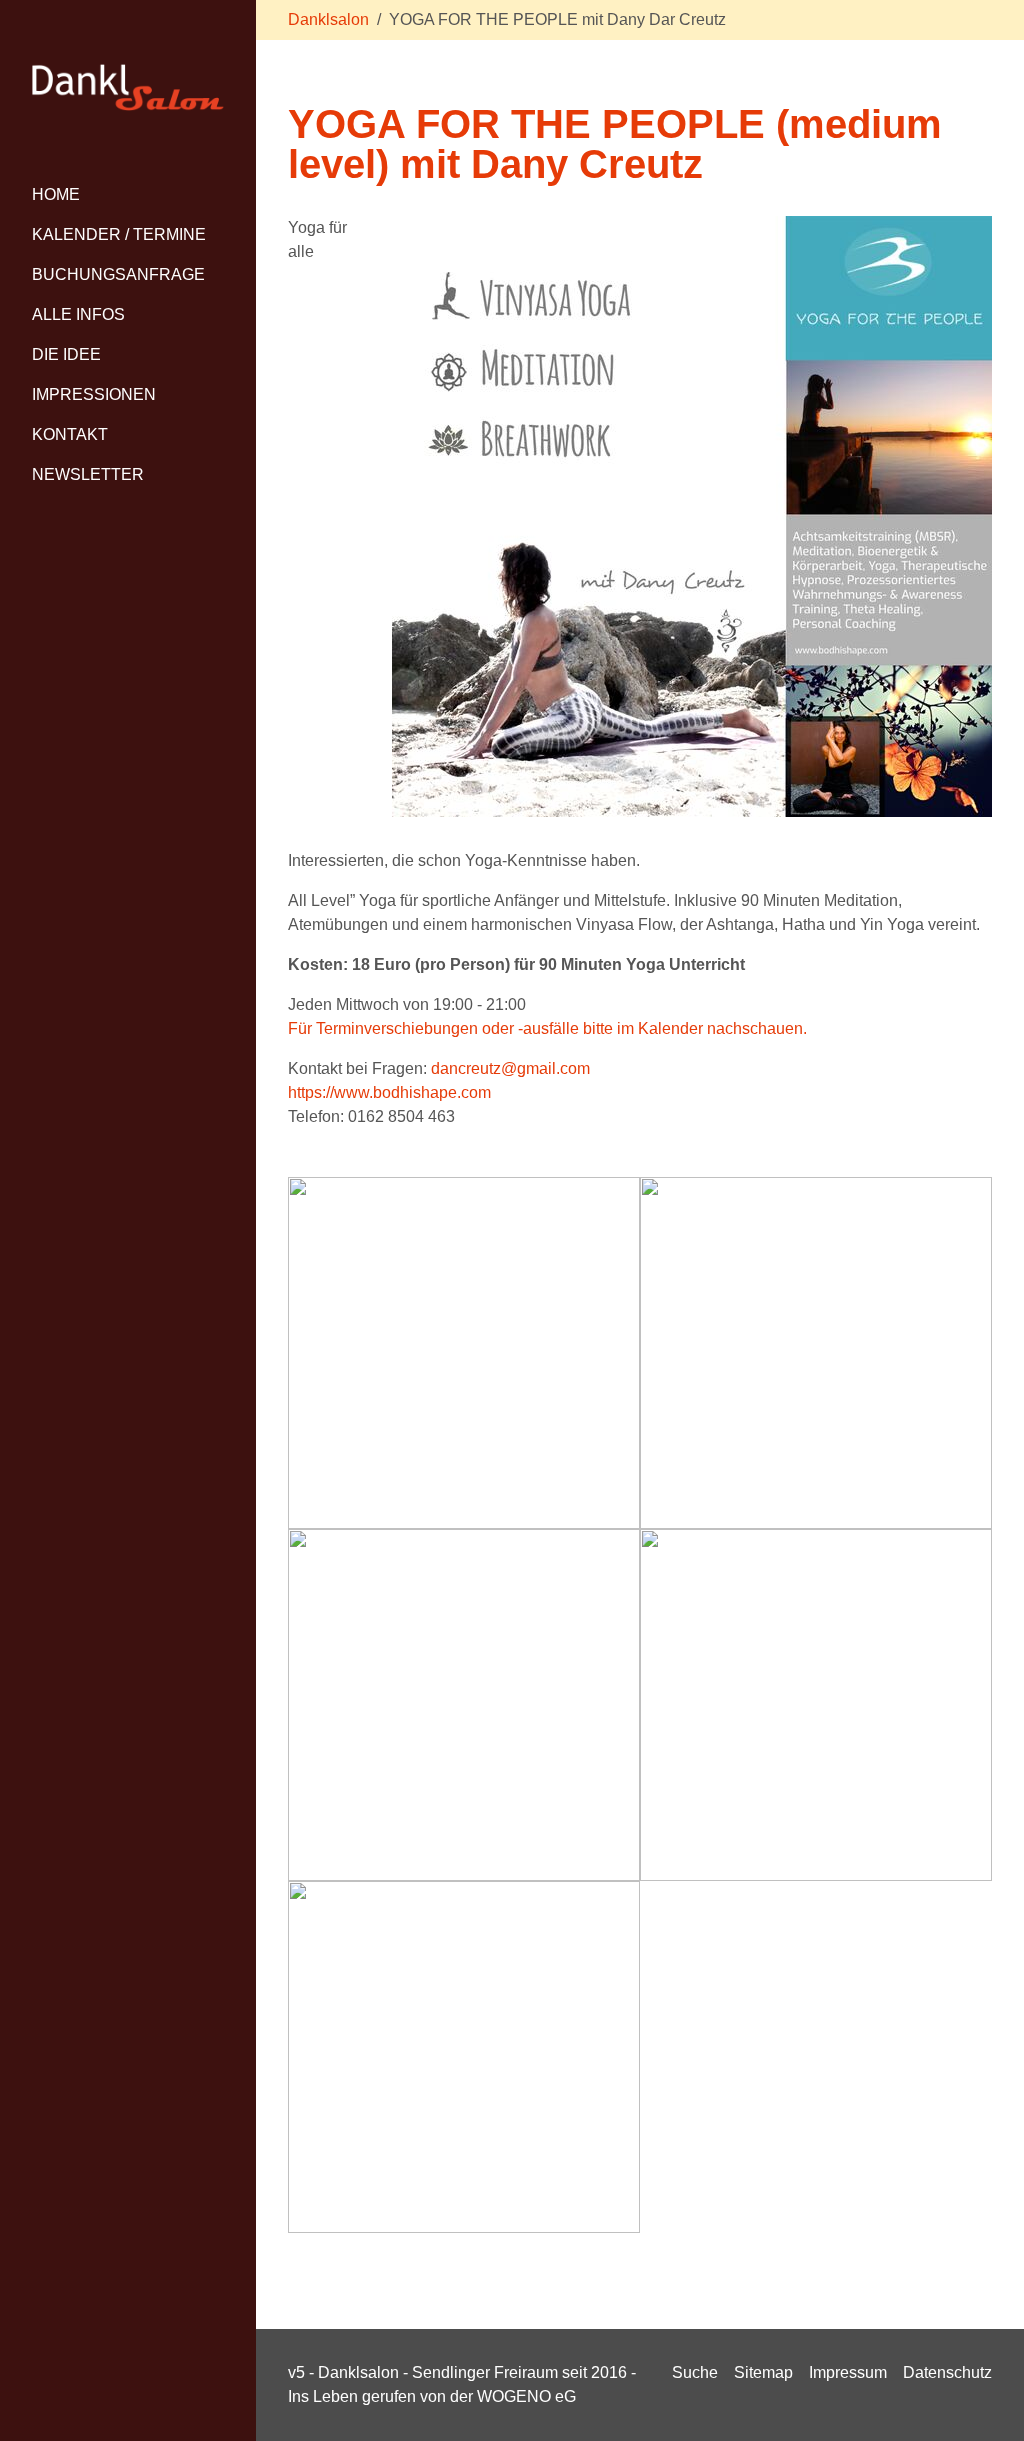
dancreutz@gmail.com (510, 1068)
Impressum (848, 2372)
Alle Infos (78, 314)
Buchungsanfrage (118, 274)
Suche (695, 2372)
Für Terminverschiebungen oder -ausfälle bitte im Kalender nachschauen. (547, 1028)
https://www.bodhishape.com (389, 1092)
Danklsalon (328, 19)
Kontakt (70, 434)
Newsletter (88, 474)
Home (56, 194)
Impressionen (94, 394)
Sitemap (763, 2372)
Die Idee (66, 354)
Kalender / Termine (119, 234)
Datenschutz (947, 2372)
